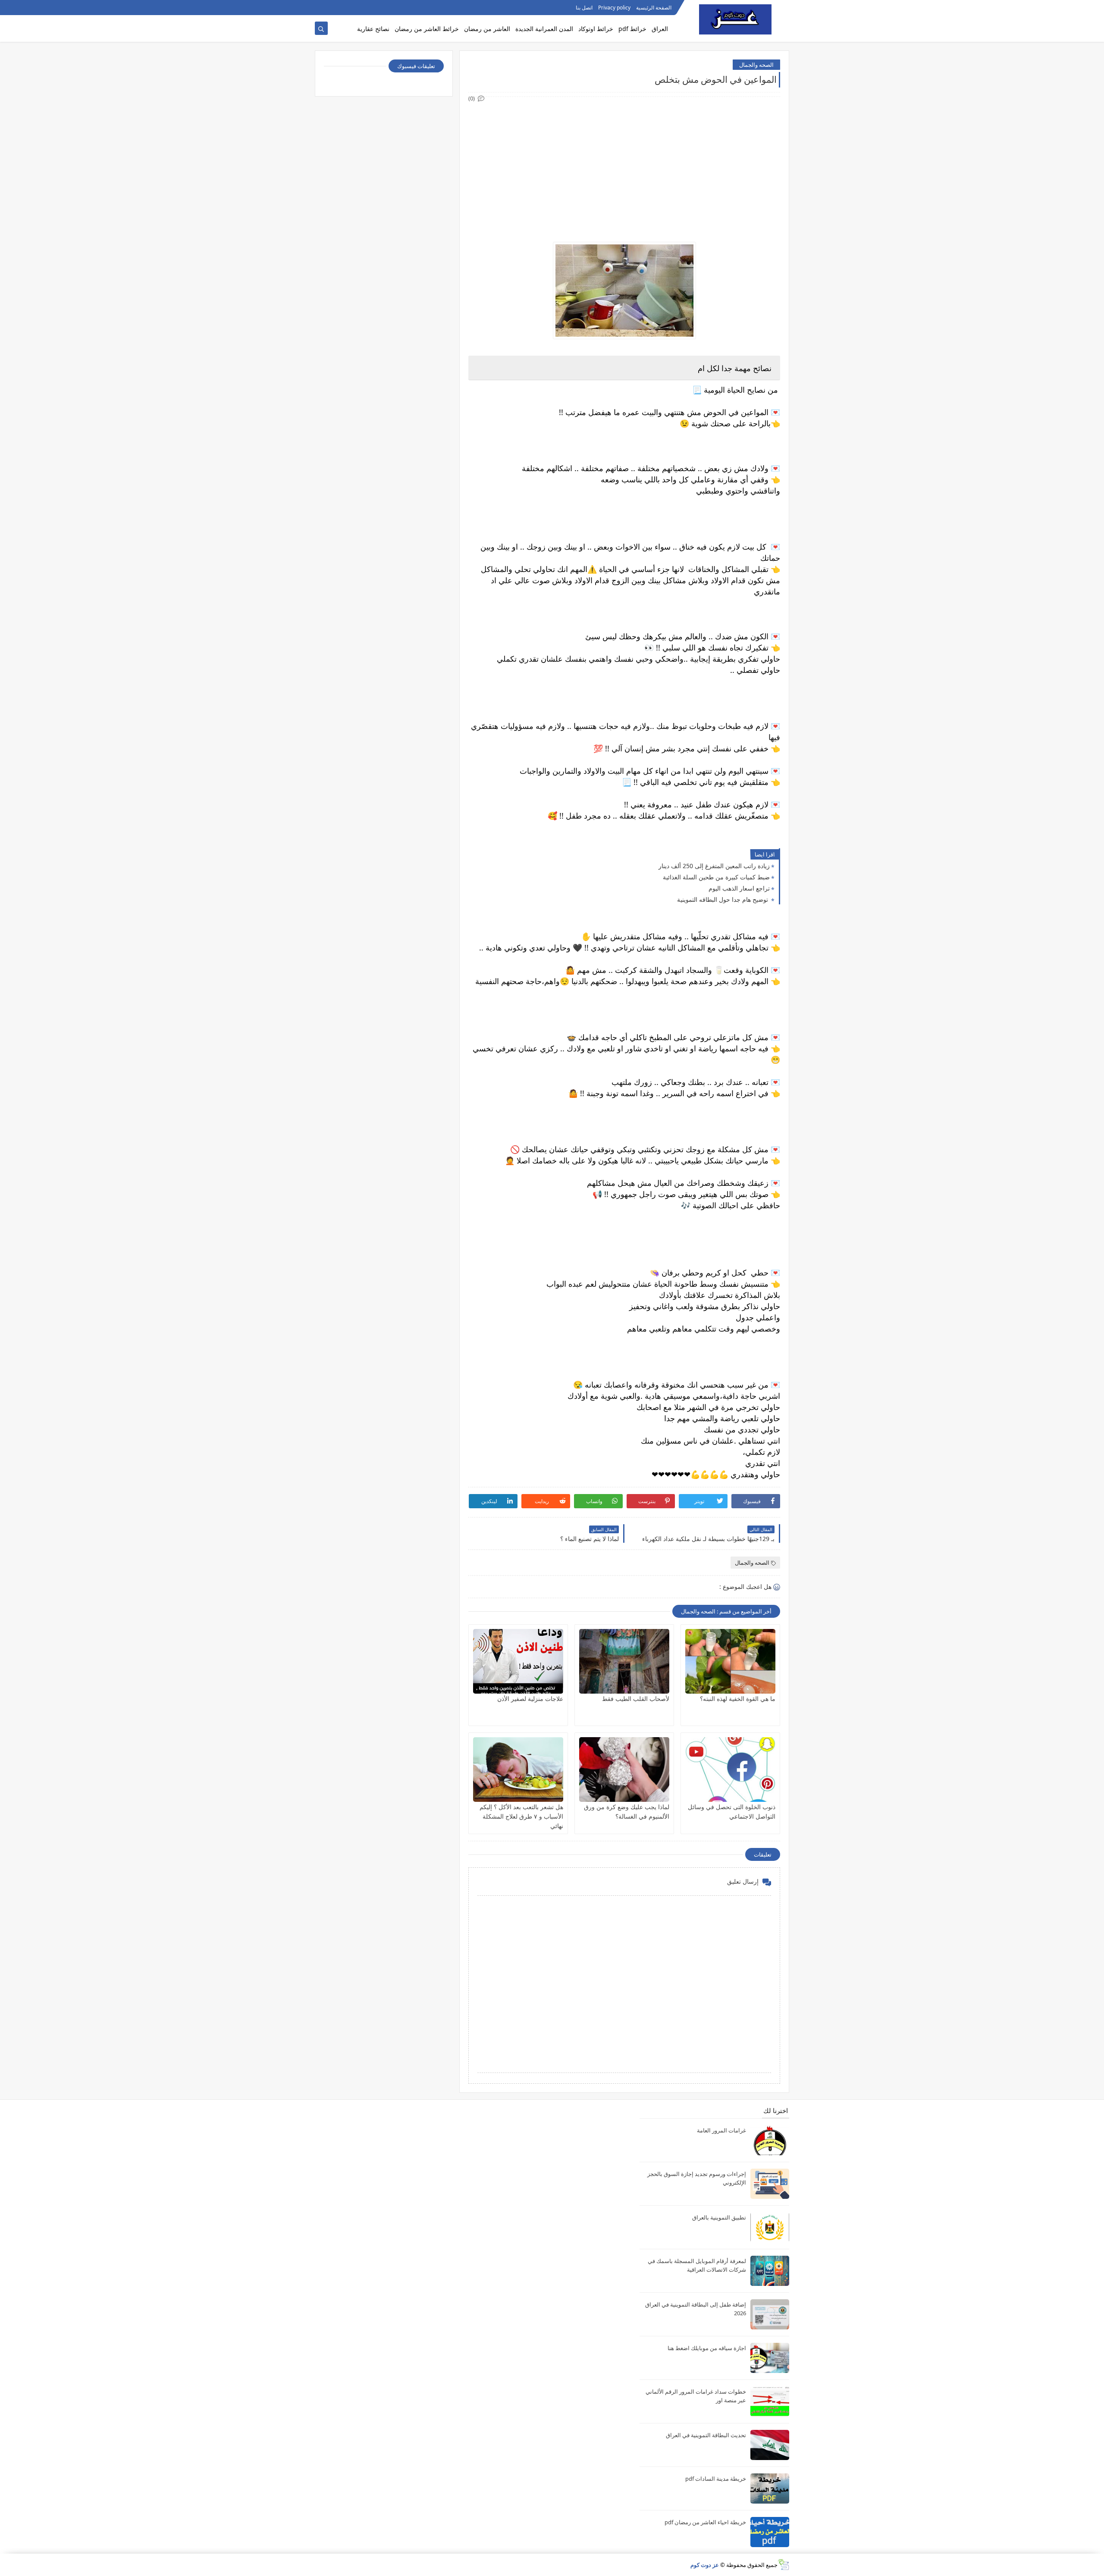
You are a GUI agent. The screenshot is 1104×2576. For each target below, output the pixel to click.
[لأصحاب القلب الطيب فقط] (624, 1661)
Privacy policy (614, 8)
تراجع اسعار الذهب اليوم (739, 888)
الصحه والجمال (756, 65)
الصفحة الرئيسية (654, 8)
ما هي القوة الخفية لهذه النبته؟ (738, 1699)
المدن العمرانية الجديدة (544, 29)
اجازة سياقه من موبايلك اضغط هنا (707, 2348)
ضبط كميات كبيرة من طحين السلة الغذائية (716, 877)
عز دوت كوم (705, 2565)
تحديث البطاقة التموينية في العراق (706, 2435)
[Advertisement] (624, 164)
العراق (660, 29)
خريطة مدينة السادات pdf (716, 2479)
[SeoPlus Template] (783, 2565)
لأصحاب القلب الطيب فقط (636, 1699)
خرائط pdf (632, 29)
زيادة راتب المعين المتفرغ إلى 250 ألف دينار (714, 866)
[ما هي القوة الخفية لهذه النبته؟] (730, 1661)
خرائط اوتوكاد (596, 29)
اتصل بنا (584, 8)
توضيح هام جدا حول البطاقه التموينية (723, 899)
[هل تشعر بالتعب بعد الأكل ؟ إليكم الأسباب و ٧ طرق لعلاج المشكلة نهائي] (518, 1769)
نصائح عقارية (373, 29)
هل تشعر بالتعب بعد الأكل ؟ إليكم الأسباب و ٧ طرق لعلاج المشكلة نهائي (521, 1816)
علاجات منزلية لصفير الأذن (530, 1699)
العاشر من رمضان (487, 29)
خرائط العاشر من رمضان (427, 29)
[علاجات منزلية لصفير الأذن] (518, 1661)
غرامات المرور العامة (721, 2130)
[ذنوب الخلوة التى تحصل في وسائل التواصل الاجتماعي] (730, 1769)
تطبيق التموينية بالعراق (719, 2217)
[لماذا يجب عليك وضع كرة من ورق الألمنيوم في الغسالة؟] (624, 1769)
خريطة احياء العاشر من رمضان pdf (705, 2522)
